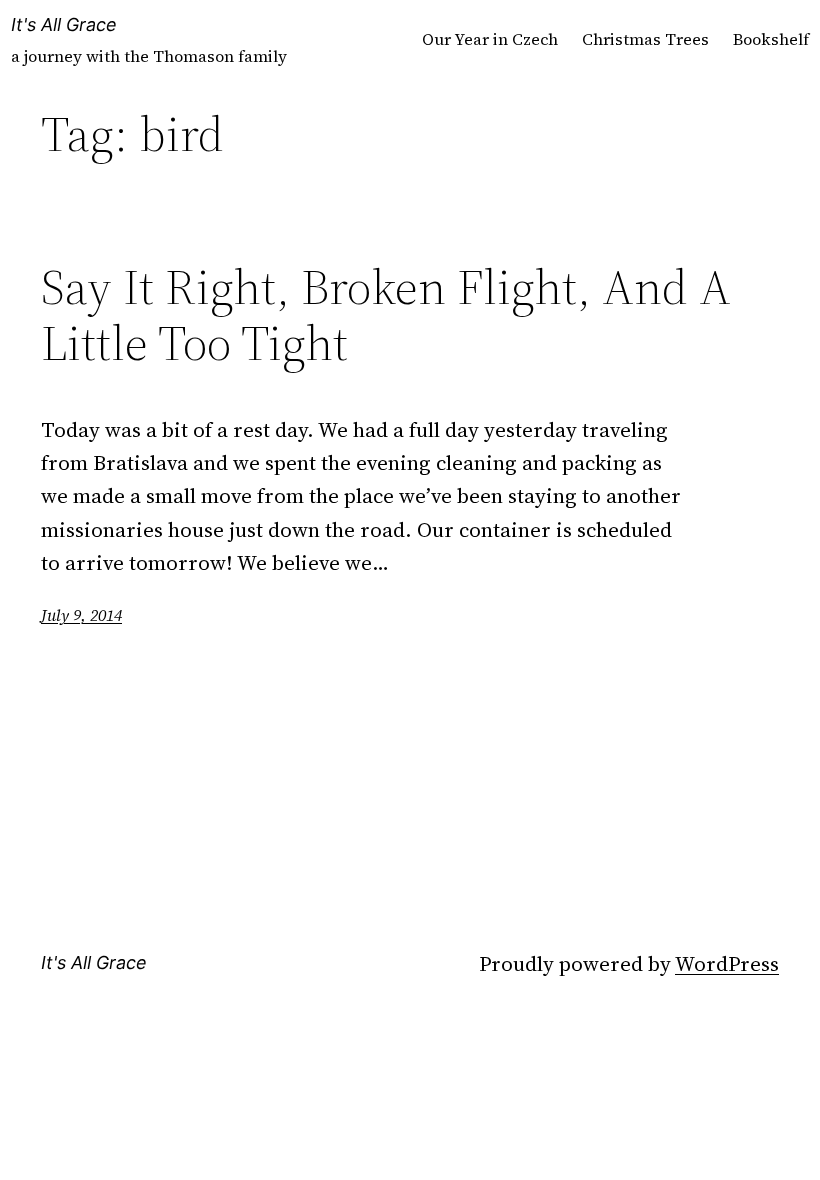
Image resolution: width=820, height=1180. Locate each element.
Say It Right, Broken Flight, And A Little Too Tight (386, 315)
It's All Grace (64, 24)
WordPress (727, 963)
